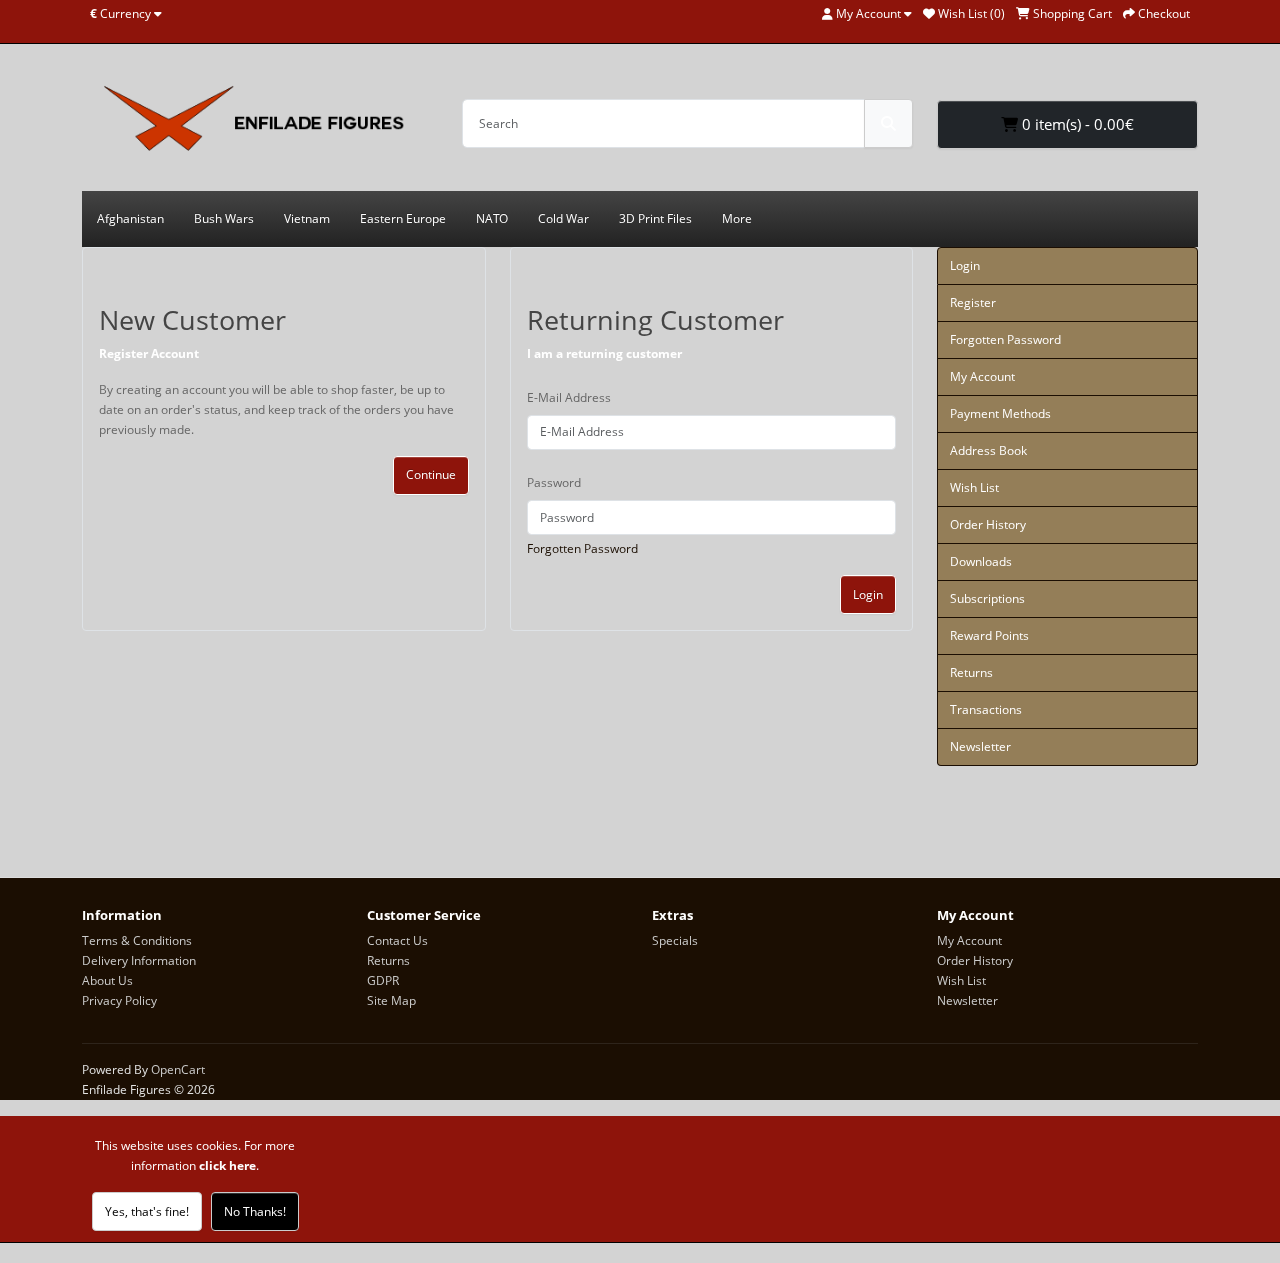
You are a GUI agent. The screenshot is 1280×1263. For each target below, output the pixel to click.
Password (554, 482)
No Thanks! (255, 1211)
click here (227, 1165)
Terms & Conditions (137, 940)
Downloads (981, 561)
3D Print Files (655, 218)
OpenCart (178, 1069)
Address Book (988, 450)
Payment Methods (1000, 413)
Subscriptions (987, 598)
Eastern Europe (403, 218)
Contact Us (397, 940)
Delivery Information (139, 960)
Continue (431, 474)
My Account (982, 376)
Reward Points (989, 635)
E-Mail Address (569, 397)
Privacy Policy (119, 1000)
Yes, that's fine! (147, 1211)
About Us (107, 980)
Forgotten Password (582, 548)
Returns (971, 672)
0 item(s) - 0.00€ (1076, 124)
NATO (492, 218)
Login (868, 594)
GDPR (383, 980)
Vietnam (307, 218)
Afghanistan (130, 218)
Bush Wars (224, 218)
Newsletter (980, 746)
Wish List (974, 487)
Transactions (986, 709)
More (737, 218)
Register (973, 302)
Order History (988, 524)
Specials (675, 940)
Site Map (391, 1000)
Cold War (563, 218)
